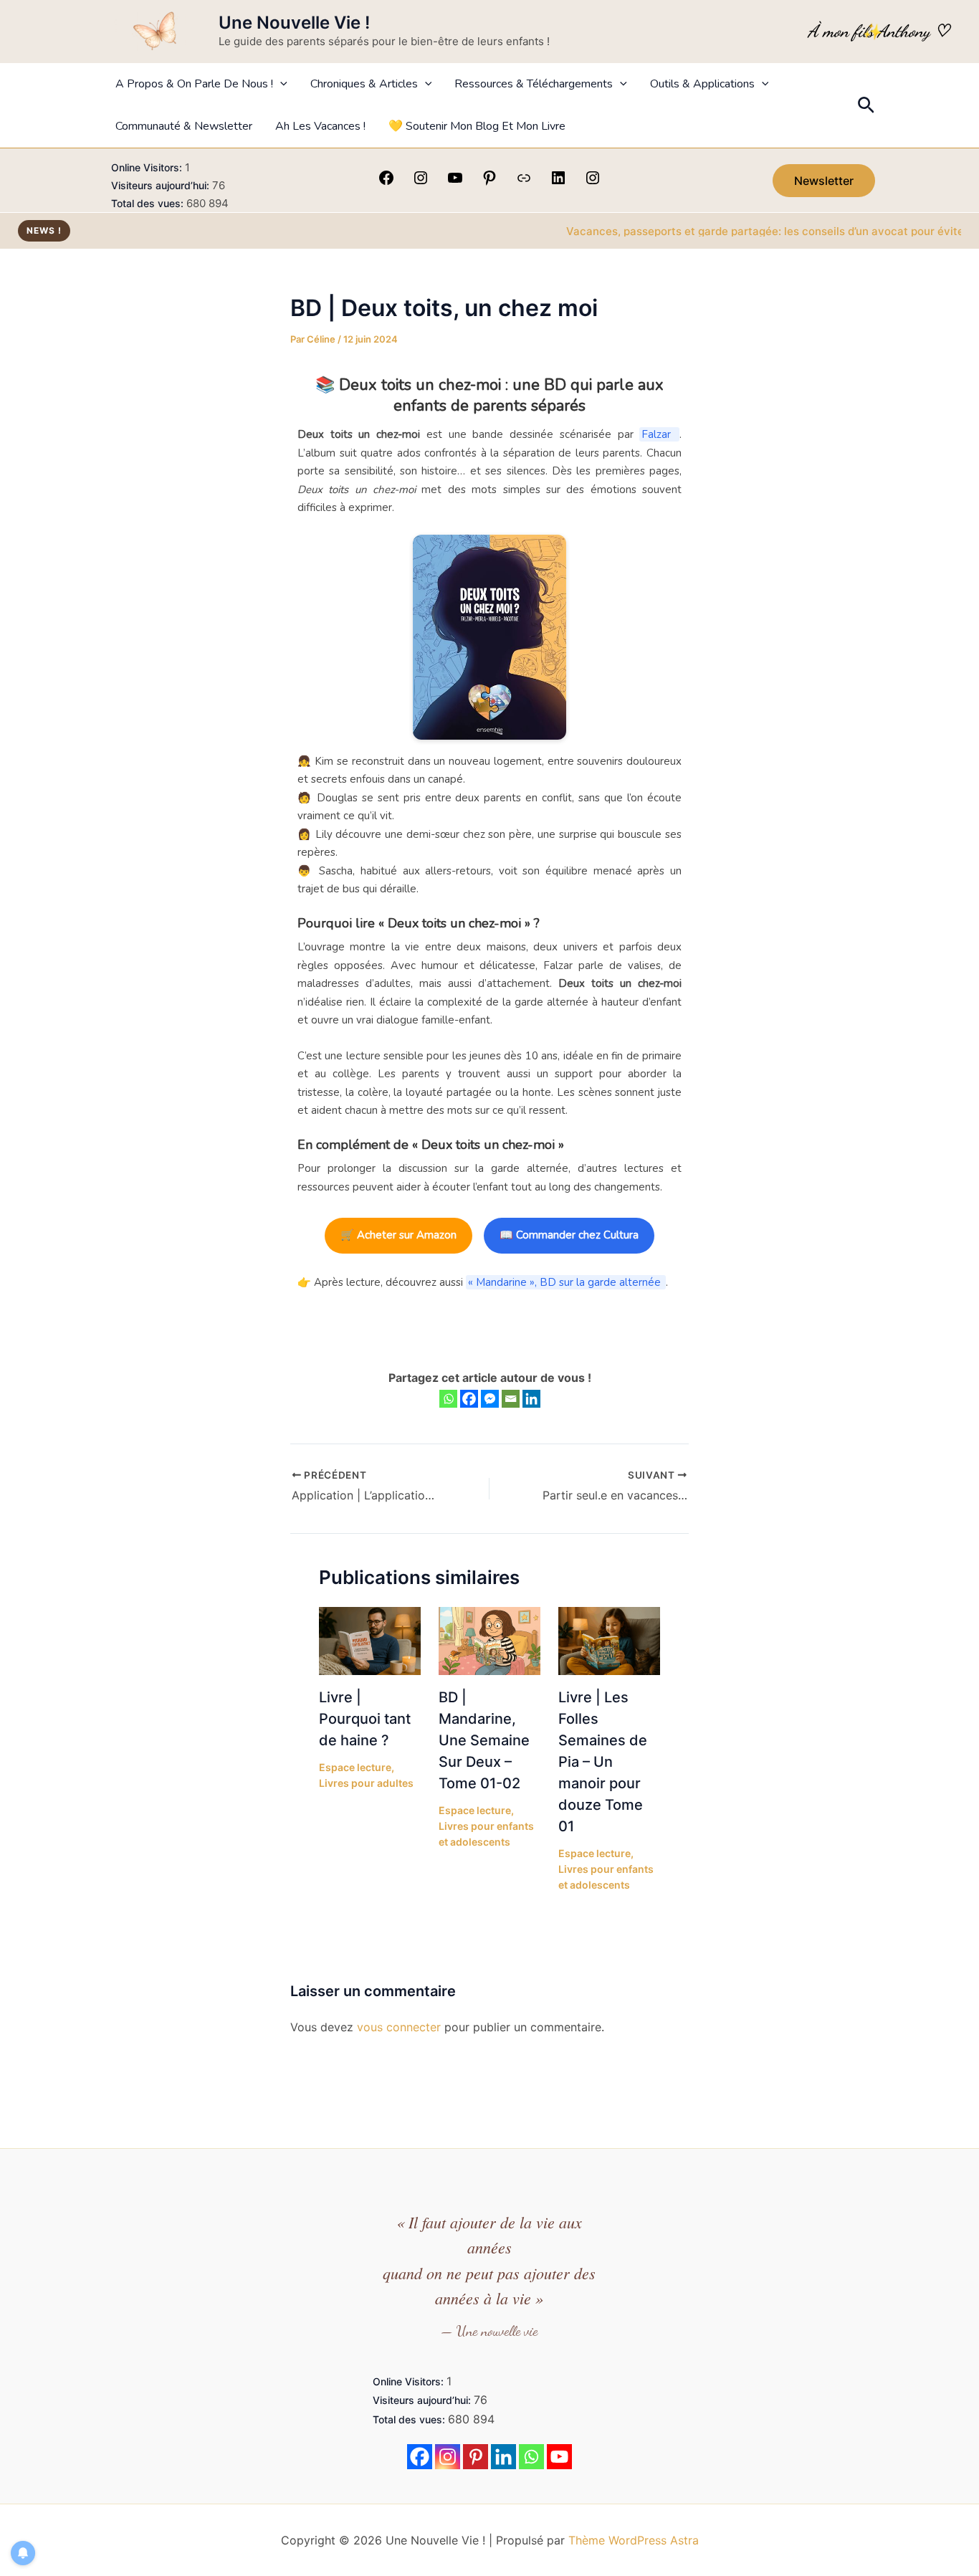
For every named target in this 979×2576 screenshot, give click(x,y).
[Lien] (524, 182)
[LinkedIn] (558, 182)
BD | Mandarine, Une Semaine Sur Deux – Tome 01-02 (484, 1740)
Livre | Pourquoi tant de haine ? (365, 1719)
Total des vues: (149, 203)
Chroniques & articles (364, 84)
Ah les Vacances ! (320, 126)
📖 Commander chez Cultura (569, 1235)
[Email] (511, 1399)
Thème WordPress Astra (634, 2540)
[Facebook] (386, 182)
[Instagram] (421, 182)
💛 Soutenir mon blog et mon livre (477, 126)
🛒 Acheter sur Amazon (398, 1235)
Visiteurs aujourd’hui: (162, 185)
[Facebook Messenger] (490, 1399)
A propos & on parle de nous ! (194, 84)
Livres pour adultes (366, 1783)
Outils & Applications (702, 84)
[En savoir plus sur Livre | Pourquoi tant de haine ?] (370, 1640)
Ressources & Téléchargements (534, 84)
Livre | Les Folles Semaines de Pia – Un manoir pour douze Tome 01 (603, 1762)
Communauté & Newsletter (184, 126)
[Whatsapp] (448, 1399)
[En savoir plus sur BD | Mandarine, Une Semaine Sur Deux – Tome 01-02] (489, 1640)
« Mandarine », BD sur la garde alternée (566, 1282)
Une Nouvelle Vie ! (294, 23)
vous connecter (399, 2027)
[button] (280, 84)
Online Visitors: (148, 167)
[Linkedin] (531, 1399)
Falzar (659, 434)
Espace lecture (355, 1767)
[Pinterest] (489, 182)
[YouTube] (455, 182)
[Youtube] (559, 2457)
